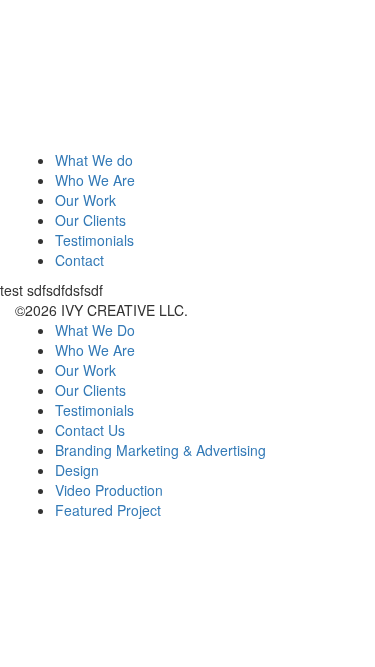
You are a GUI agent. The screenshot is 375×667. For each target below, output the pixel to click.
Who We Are (95, 180)
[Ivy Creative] (165, 73)
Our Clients (90, 220)
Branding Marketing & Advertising (160, 450)
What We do (94, 160)
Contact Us (90, 430)
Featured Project (108, 510)
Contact (79, 260)
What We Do (95, 330)
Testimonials (94, 240)
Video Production (109, 490)
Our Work (85, 200)
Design (77, 470)
